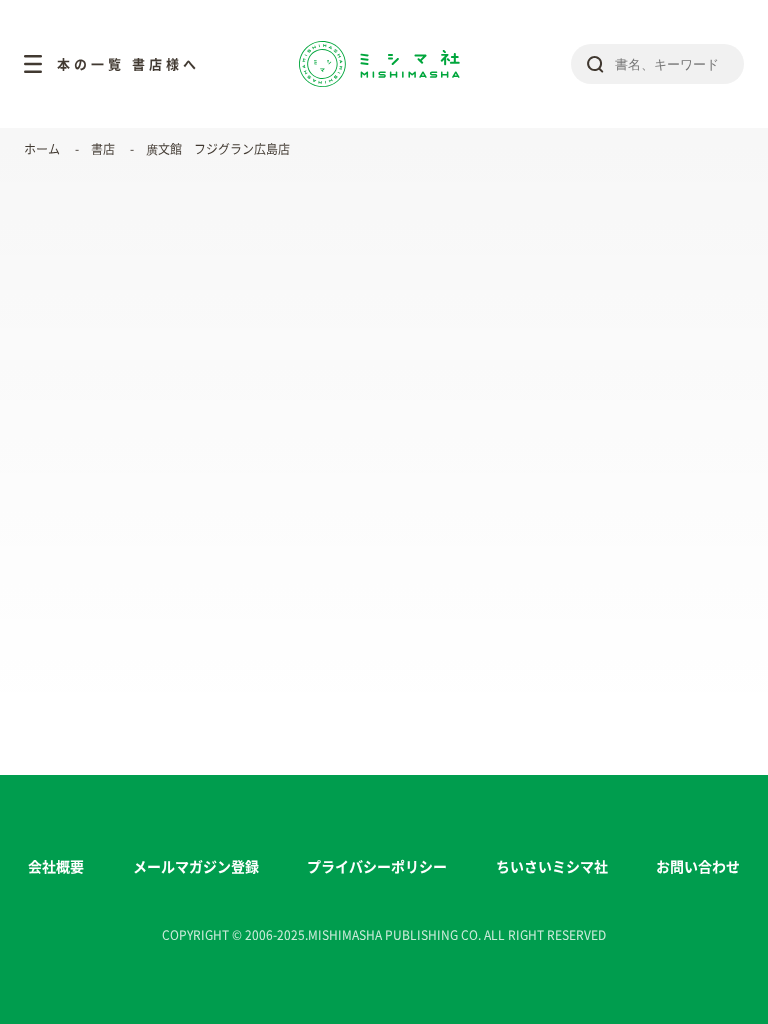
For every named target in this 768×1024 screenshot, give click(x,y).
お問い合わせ (698, 867)
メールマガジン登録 (196, 867)
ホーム (42, 149)
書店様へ (166, 64)
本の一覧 (91, 64)
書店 (103, 149)
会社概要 (56, 867)
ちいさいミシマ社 (552, 867)
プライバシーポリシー (377, 867)
